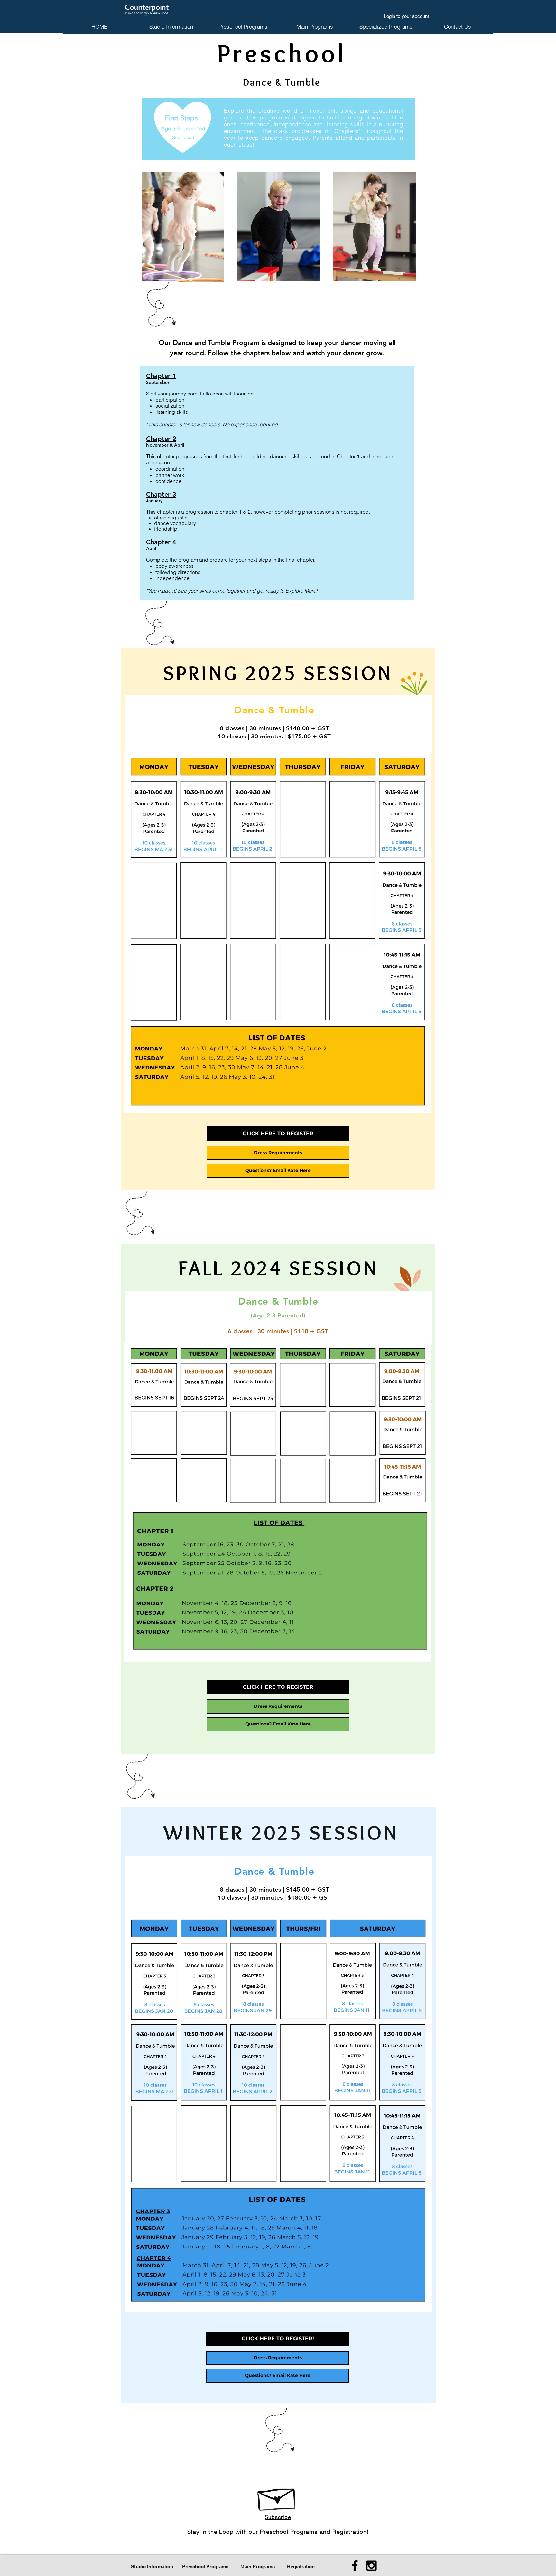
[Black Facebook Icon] (355, 2566)
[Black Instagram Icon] (371, 2566)
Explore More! (301, 591)
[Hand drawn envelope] (277, 2496)
